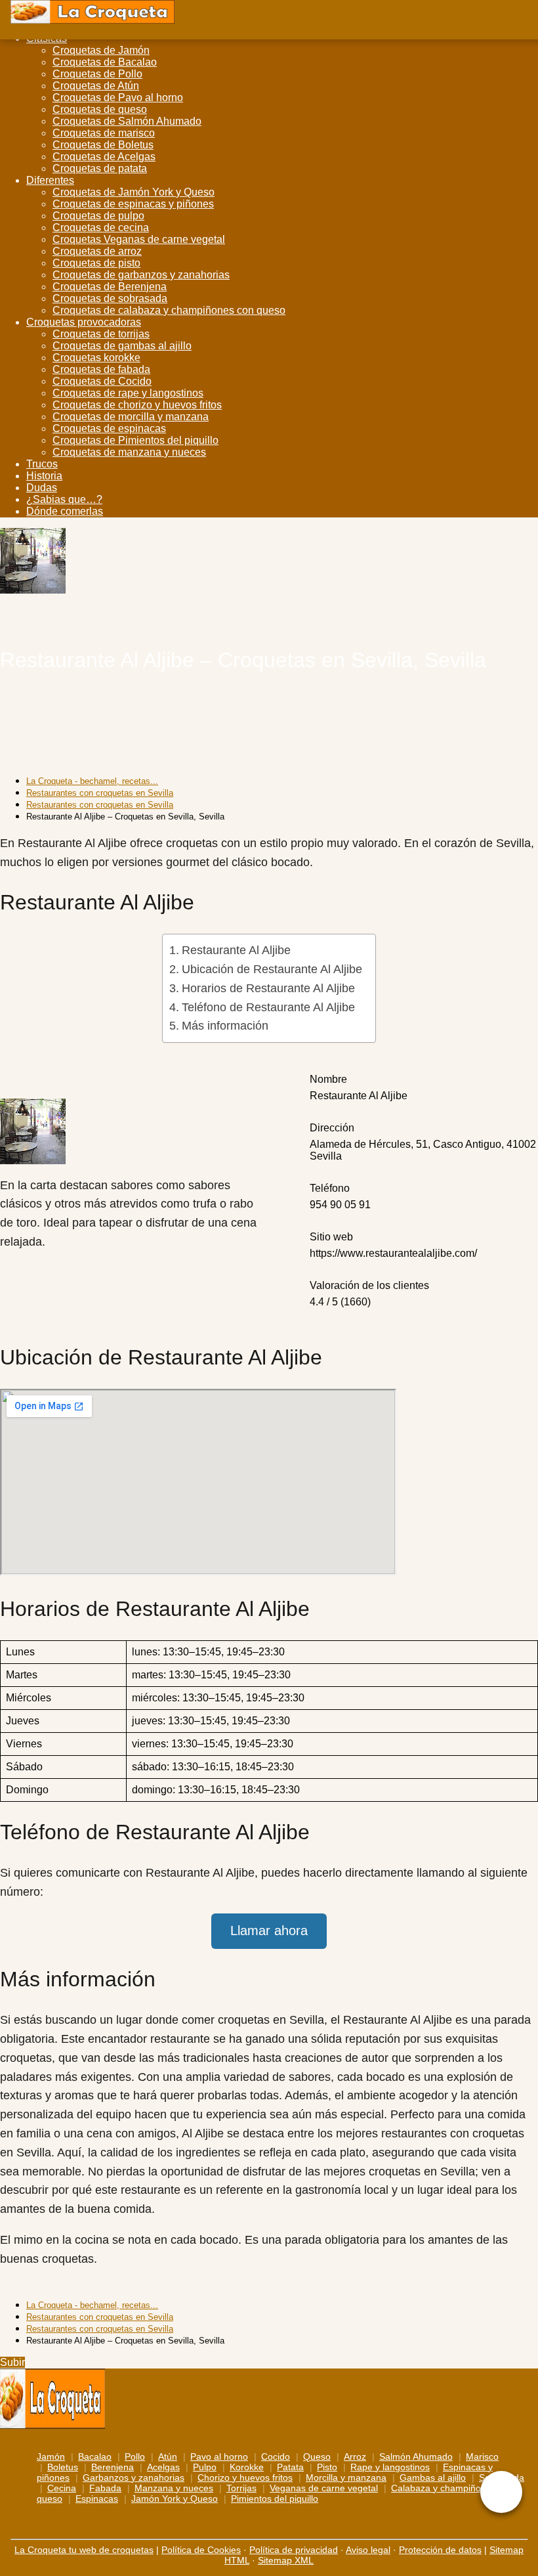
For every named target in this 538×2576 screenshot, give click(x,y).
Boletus (63, 2467)
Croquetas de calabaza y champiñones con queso (169, 310)
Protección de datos (440, 2550)
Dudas (42, 488)
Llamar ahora (269, 1931)
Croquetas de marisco (104, 133)
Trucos (42, 464)
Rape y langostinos (390, 2467)
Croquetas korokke (96, 358)
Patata (290, 2467)
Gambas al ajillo (433, 2478)
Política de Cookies (201, 2550)
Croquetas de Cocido (102, 381)
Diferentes (50, 180)
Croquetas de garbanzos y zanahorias (141, 275)
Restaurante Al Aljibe (236, 950)
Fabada (105, 2488)
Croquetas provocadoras (84, 322)
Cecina (62, 2488)
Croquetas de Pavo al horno (118, 98)
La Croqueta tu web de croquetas (84, 2550)
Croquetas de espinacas (109, 428)
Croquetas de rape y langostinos (128, 393)
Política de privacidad (294, 2550)
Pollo (135, 2456)
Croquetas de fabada (101, 369)
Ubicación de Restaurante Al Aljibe (272, 969)
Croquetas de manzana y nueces (129, 452)
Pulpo (205, 2467)
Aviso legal (368, 2550)
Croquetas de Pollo (97, 74)
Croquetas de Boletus (103, 145)
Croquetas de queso (100, 109)
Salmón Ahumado (416, 2456)
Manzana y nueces (174, 2488)
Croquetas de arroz (97, 251)
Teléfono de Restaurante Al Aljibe (268, 1007)
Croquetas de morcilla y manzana (131, 417)
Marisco (482, 2456)
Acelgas (163, 2467)
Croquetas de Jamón (101, 50)
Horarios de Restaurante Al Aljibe (268, 988)
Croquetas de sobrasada (110, 298)
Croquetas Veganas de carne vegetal (139, 239)
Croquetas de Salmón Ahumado (127, 121)
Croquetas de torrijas (101, 334)
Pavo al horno (219, 2456)
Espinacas (97, 2499)
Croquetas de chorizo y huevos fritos (137, 405)
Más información (225, 1026)
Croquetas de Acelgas (104, 157)
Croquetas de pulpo (98, 216)
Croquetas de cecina (101, 228)
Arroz (355, 2456)
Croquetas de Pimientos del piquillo (135, 440)
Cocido (276, 2456)
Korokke (247, 2467)
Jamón (51, 2456)
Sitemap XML (286, 2560)
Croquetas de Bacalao (105, 62)
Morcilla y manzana (346, 2478)
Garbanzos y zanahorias (134, 2478)
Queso (317, 2456)
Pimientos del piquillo (275, 2499)
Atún (168, 2456)
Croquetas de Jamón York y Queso (134, 192)
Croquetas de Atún (96, 86)
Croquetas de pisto (96, 263)
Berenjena (113, 2467)
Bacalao (95, 2456)
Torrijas (241, 2488)
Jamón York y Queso (175, 2499)
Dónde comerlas (65, 511)
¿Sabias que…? (64, 499)
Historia (44, 476)
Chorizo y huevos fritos (245, 2478)
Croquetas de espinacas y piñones (133, 204)
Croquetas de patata (100, 168)
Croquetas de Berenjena (110, 287)
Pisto (327, 2467)
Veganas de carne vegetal (324, 2488)
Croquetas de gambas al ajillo (122, 346)
